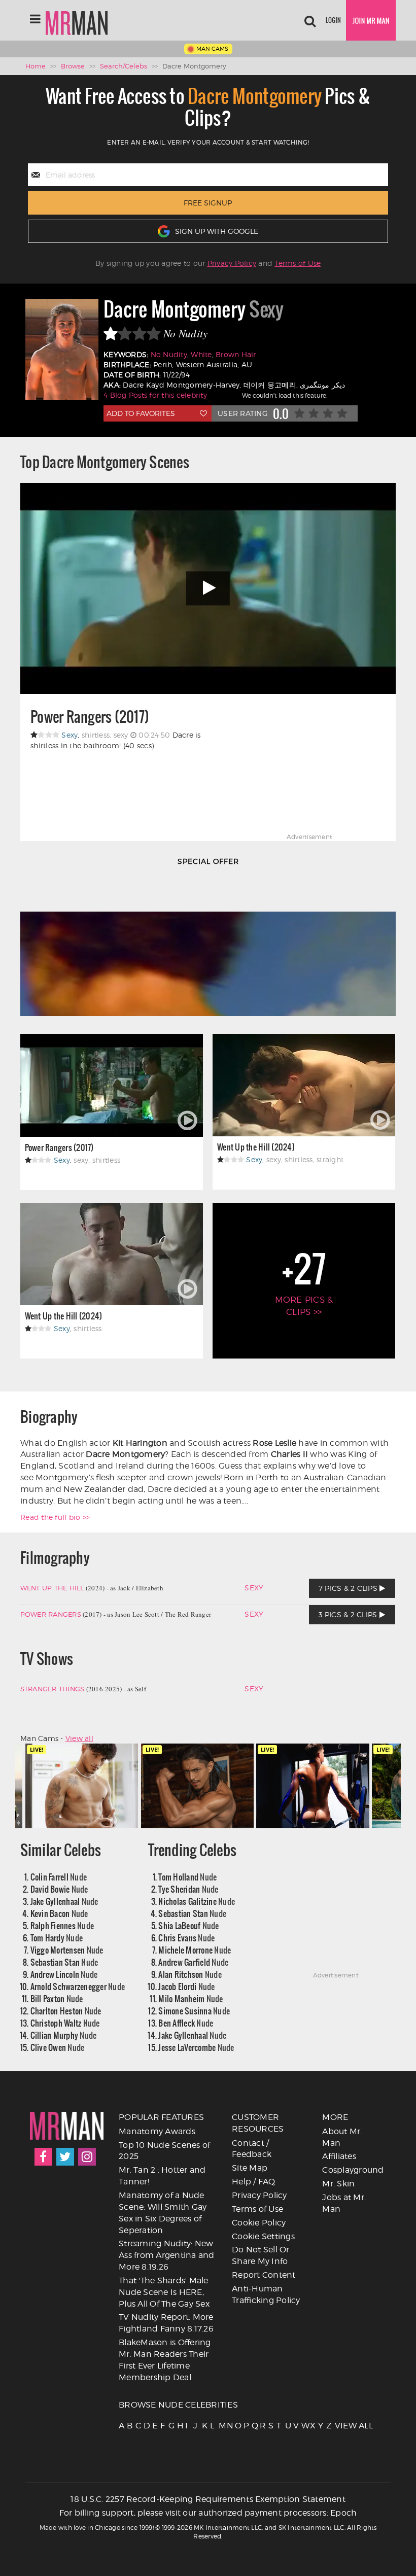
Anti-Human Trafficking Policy (266, 2294)
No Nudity (169, 354)
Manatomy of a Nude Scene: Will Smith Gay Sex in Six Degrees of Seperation (163, 2213)
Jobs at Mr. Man (344, 2203)
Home (36, 66)
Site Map (250, 2168)
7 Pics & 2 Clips (349, 1588)
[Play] (208, 588)
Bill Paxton (57, 1998)
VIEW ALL (338, 2426)
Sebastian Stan (64, 1962)
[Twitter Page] (65, 2157)
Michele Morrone (195, 1950)
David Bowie (59, 1889)
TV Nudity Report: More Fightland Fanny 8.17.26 (166, 2323)
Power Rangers (51, 1614)
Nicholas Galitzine (197, 1901)
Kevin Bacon (59, 1913)
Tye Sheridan (188, 1889)
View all (79, 1738)
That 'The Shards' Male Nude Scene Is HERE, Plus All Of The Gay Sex (164, 2292)
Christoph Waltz (65, 2023)
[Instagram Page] (87, 2157)
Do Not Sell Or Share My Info (261, 2255)
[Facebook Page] (43, 2157)
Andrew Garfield (193, 1962)
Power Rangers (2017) (90, 717)
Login (333, 20)
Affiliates (339, 2156)
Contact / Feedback (252, 2149)
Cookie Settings (263, 2236)
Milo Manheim (190, 1998)
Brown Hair (236, 354)
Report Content (264, 2275)
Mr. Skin (338, 2184)
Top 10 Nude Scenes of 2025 (164, 2151)
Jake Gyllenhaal (64, 1901)
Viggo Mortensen (67, 1950)
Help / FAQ (254, 2182)
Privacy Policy (232, 263)
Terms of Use (298, 263)
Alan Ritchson (190, 1974)
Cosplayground (353, 2170)
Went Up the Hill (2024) (256, 1147)
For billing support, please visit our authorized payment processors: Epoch (208, 2513)
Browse (73, 66)
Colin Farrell (59, 1877)
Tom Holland (187, 1877)
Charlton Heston (66, 2011)
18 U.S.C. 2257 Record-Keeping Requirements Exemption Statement (208, 2499)
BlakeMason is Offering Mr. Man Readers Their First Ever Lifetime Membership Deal (165, 2360)
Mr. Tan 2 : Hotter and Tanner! (162, 2176)
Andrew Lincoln (64, 1974)
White (201, 354)
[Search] (310, 20)
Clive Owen (58, 2047)
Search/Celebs (124, 66)
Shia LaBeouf (188, 1925)
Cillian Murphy (64, 2035)
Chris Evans (186, 1938)
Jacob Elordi (186, 1986)
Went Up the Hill (52, 1588)
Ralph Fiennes (62, 1925)
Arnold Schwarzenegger (78, 1986)
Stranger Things (53, 1689)
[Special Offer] (208, 946)
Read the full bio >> (55, 1517)
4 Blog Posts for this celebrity (155, 395)
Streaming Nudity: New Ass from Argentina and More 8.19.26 (167, 2255)
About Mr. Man (342, 2137)
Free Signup (208, 203)
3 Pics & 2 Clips (349, 1614)
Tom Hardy (57, 1938)
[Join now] (371, 20)
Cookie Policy (259, 2223)
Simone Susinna (194, 2011)
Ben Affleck (186, 2023)
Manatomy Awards (157, 2131)
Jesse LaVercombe (196, 2047)
